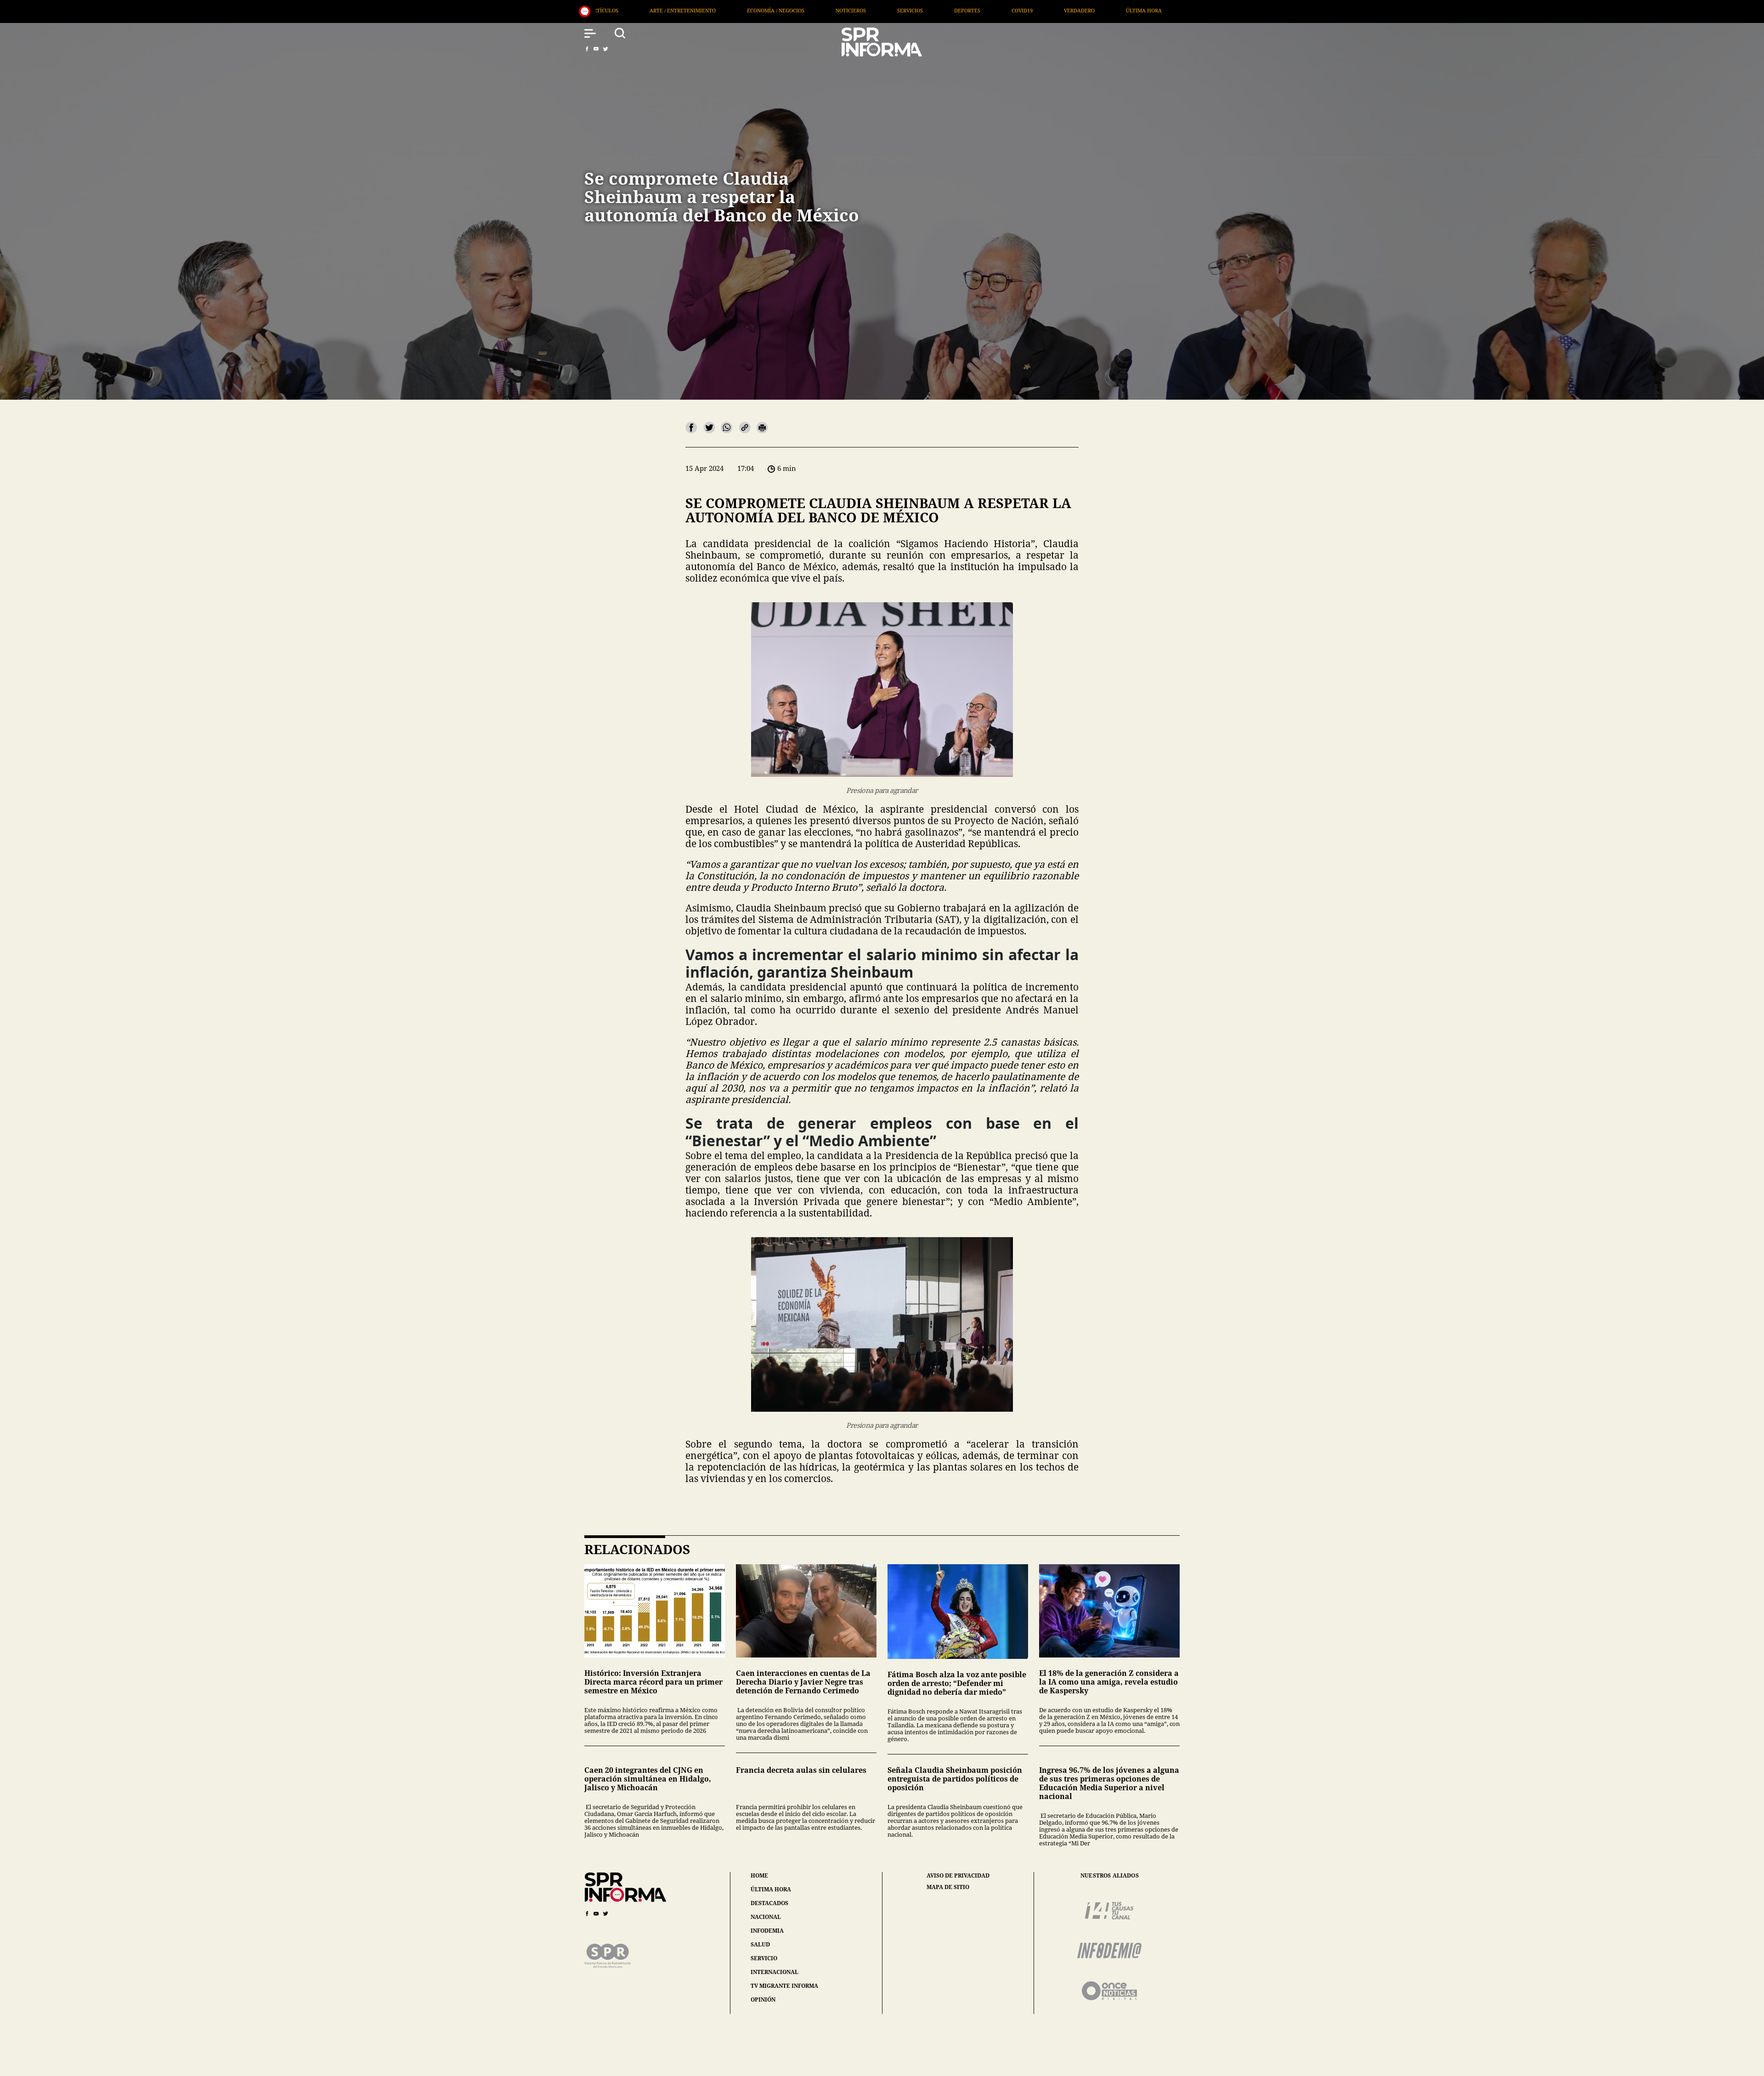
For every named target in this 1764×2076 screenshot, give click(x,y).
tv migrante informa (784, 1986)
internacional (775, 1972)
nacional (766, 1917)
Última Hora (804, 10)
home (759, 1875)
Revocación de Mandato (942, 10)
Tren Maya (1149, 10)
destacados (769, 1903)
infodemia (767, 1931)
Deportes (627, 10)
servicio (764, 1958)
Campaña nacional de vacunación (1055, 10)
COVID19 (682, 10)
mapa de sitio (948, 1887)
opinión (763, 2000)
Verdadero (739, 10)
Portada (865, 10)
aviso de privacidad (958, 1876)
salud (760, 1944)
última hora (771, 1889)
